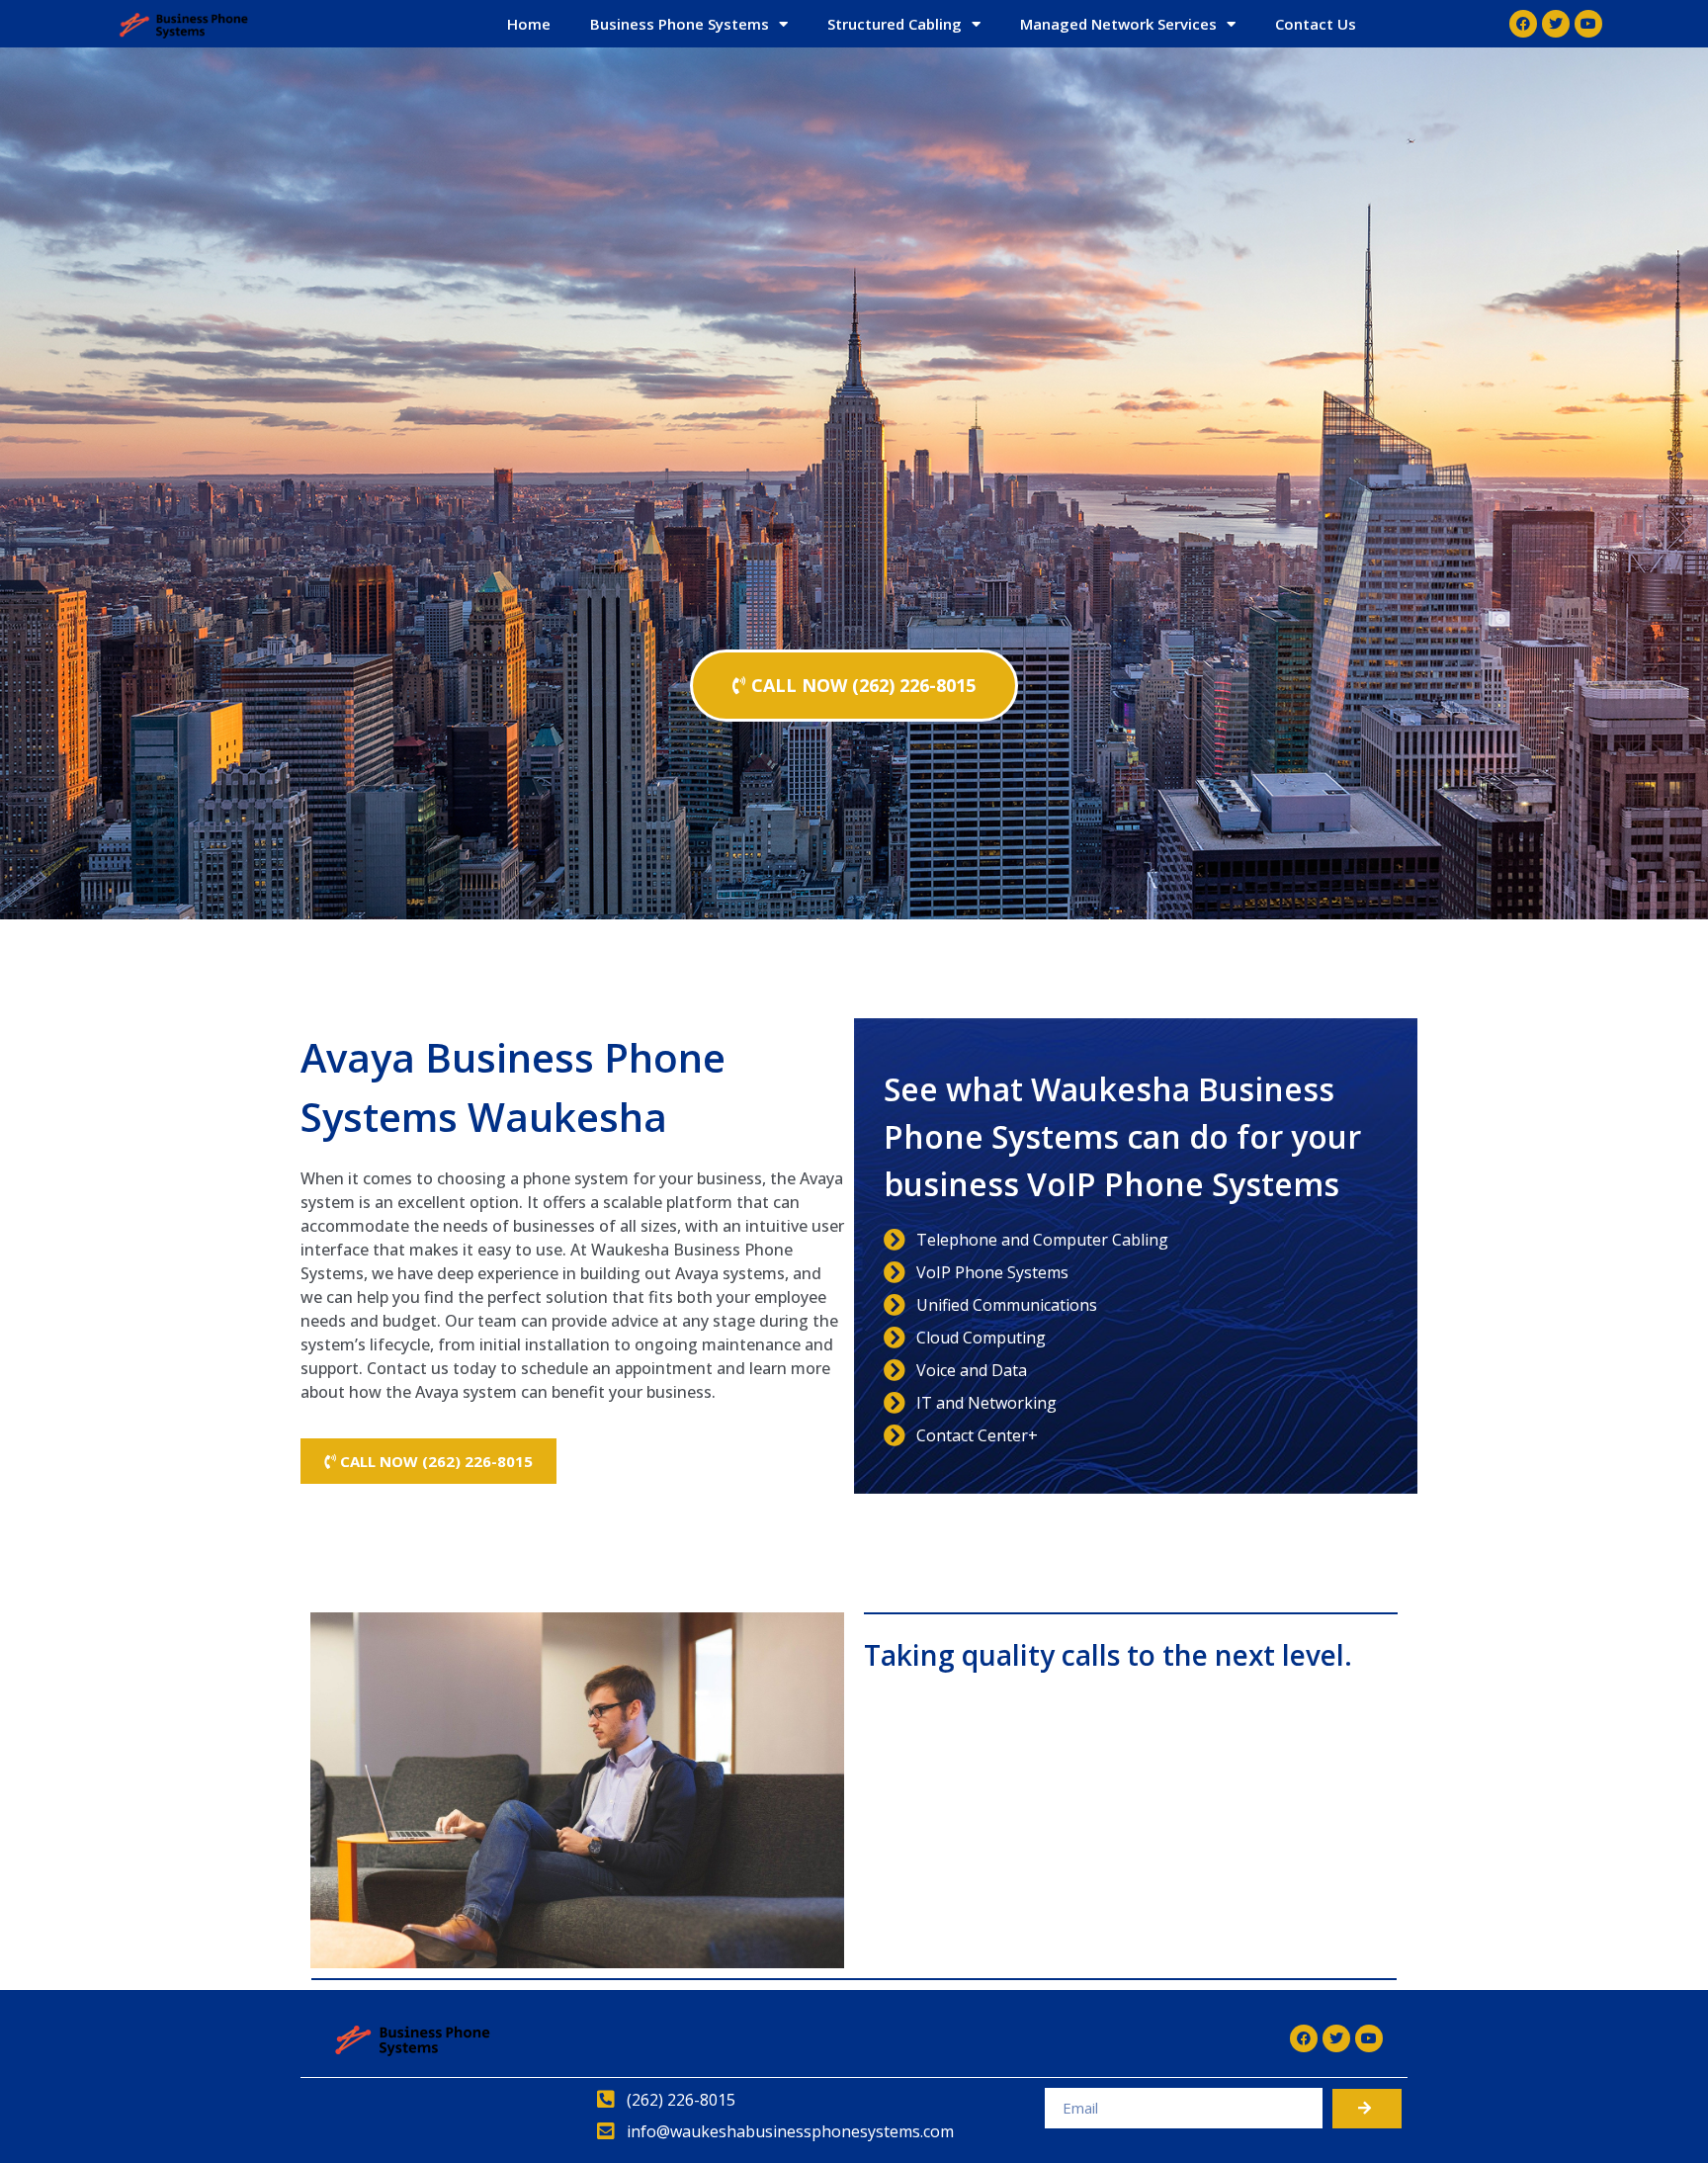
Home (529, 24)
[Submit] (1367, 2109)
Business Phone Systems (680, 24)
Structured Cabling (895, 24)
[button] (854, 686)
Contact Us (1316, 24)
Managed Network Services (1118, 24)
